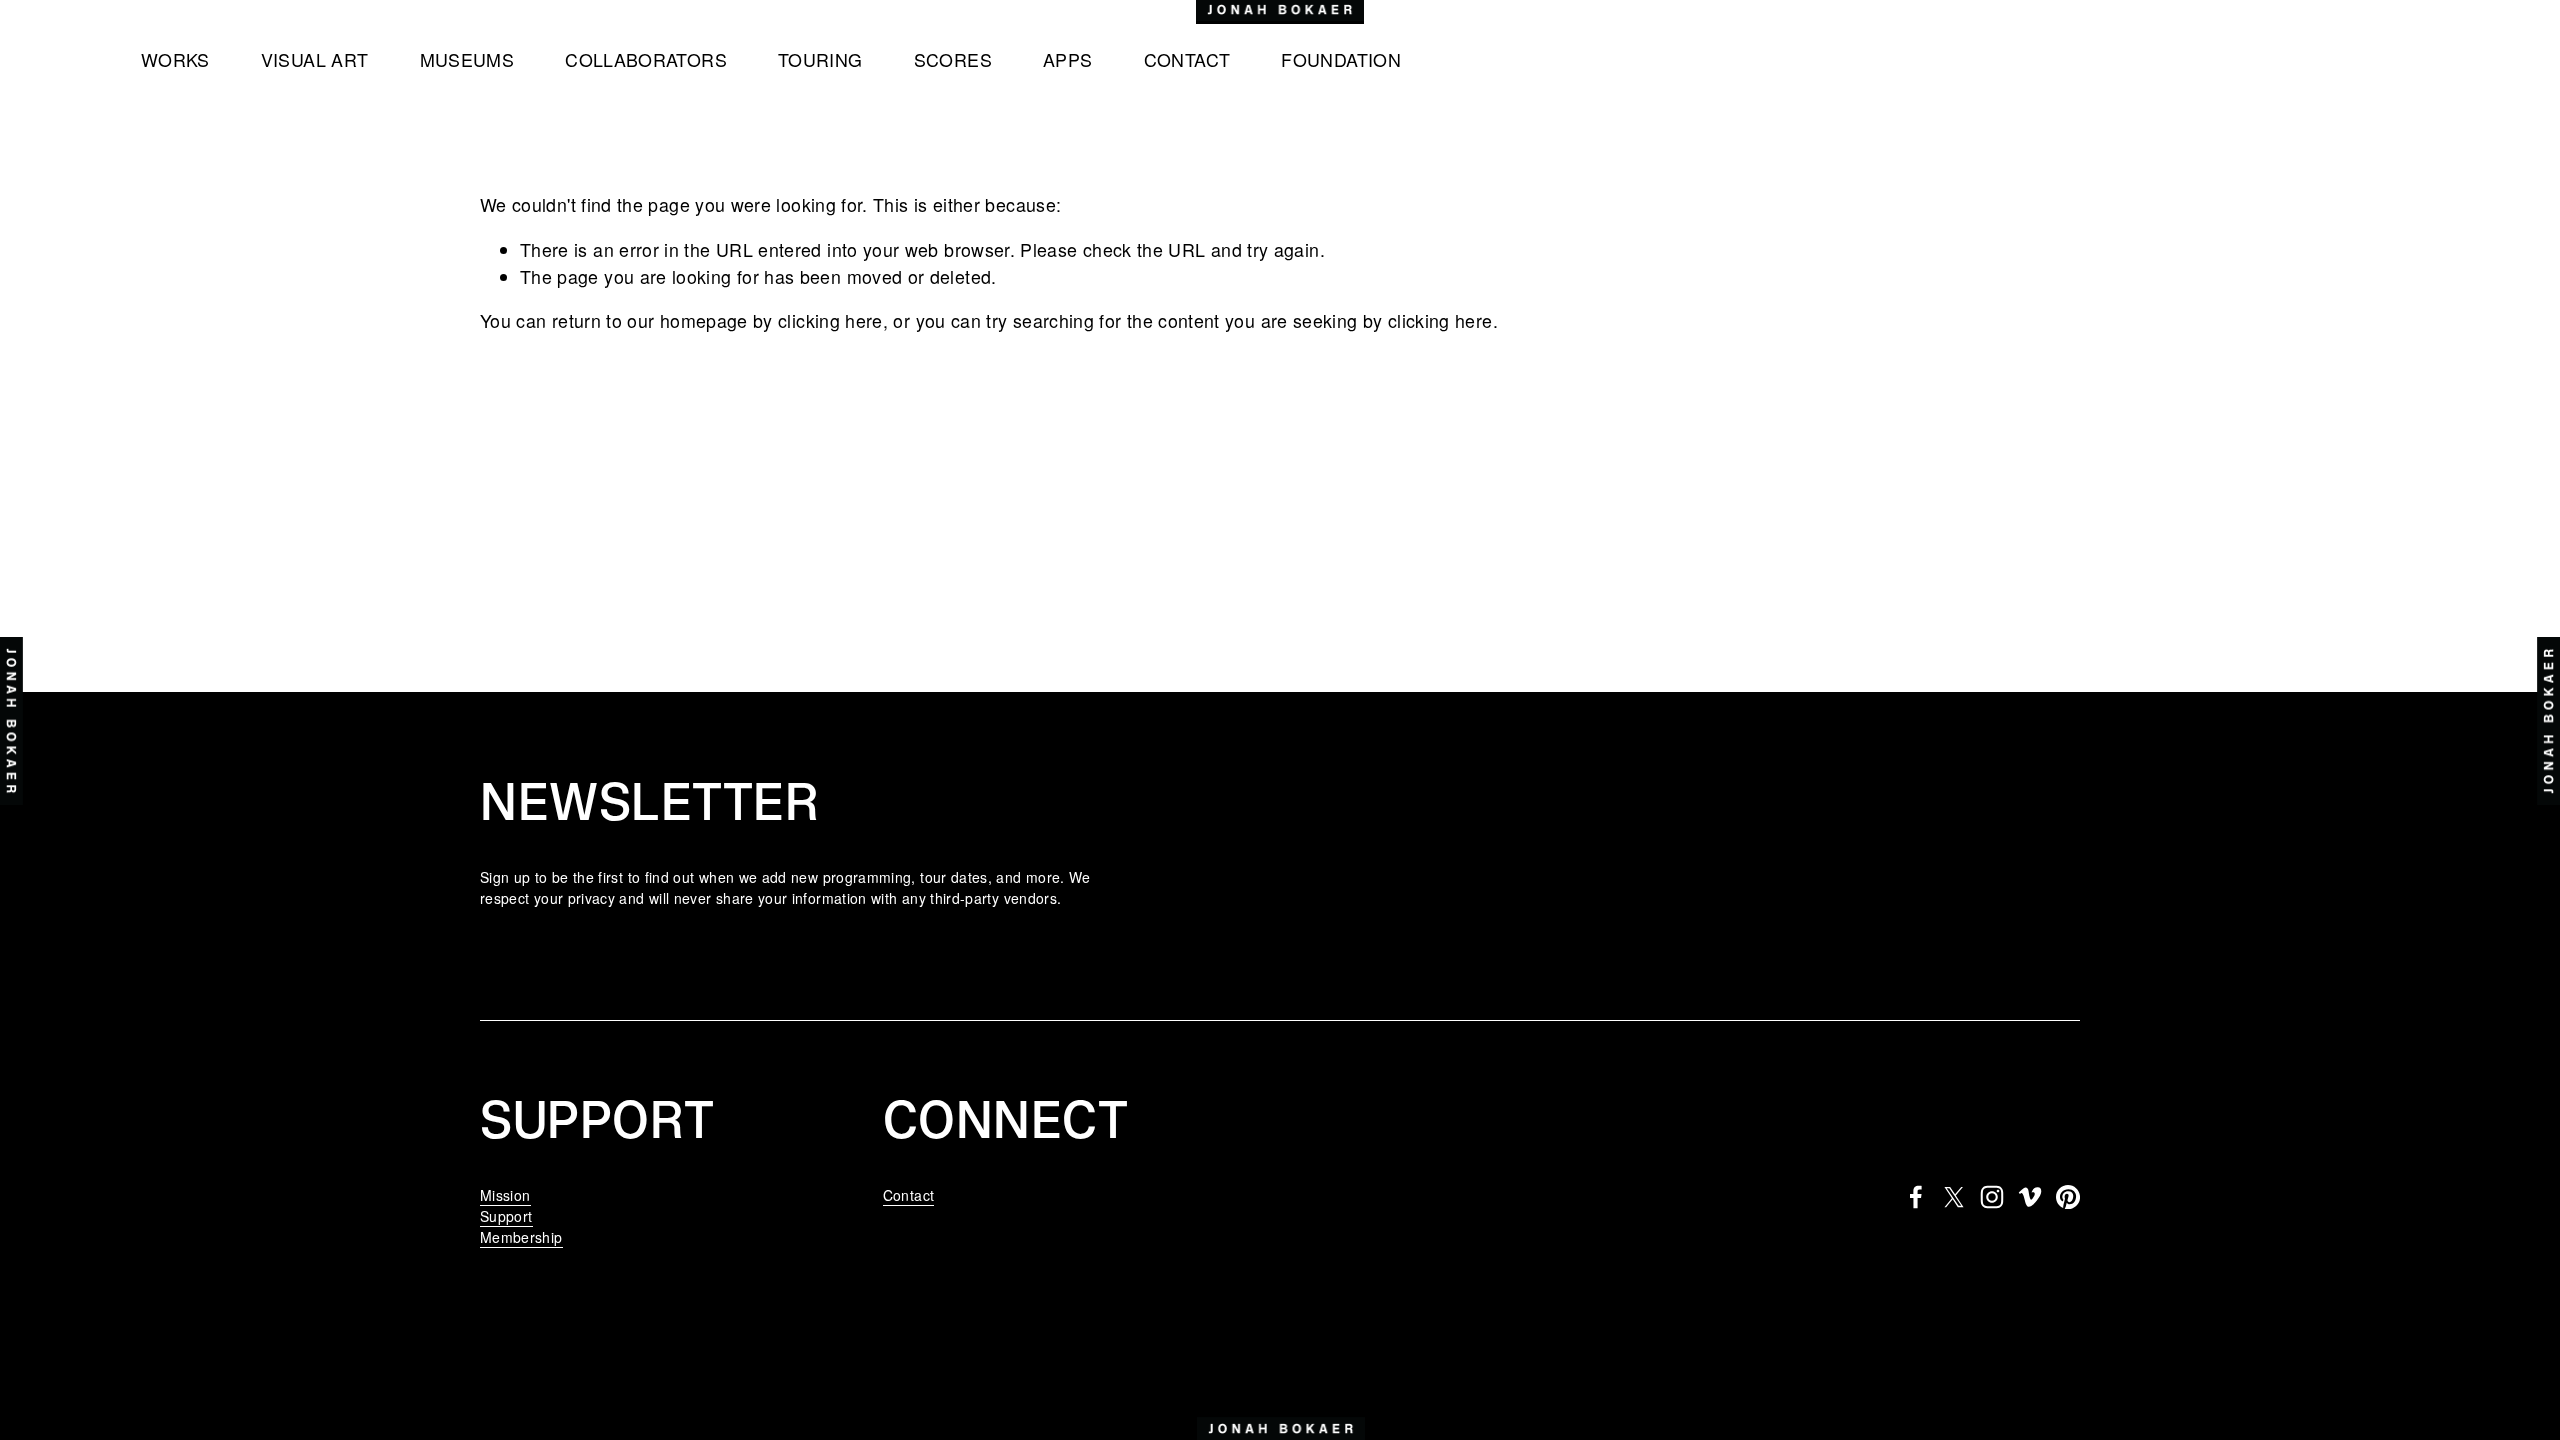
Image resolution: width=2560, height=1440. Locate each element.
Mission (505, 1195)
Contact (909, 1195)
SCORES (953, 59)
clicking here (830, 320)
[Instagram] (1992, 1197)
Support (506, 1216)
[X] (1954, 1197)
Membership (521, 1237)
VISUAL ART (315, 59)
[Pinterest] (2068, 1197)
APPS (1067, 59)
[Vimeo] (2030, 1197)
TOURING (820, 59)
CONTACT (1187, 59)
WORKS (175, 59)
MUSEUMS (467, 59)
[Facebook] (1916, 1197)
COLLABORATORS (646, 59)
